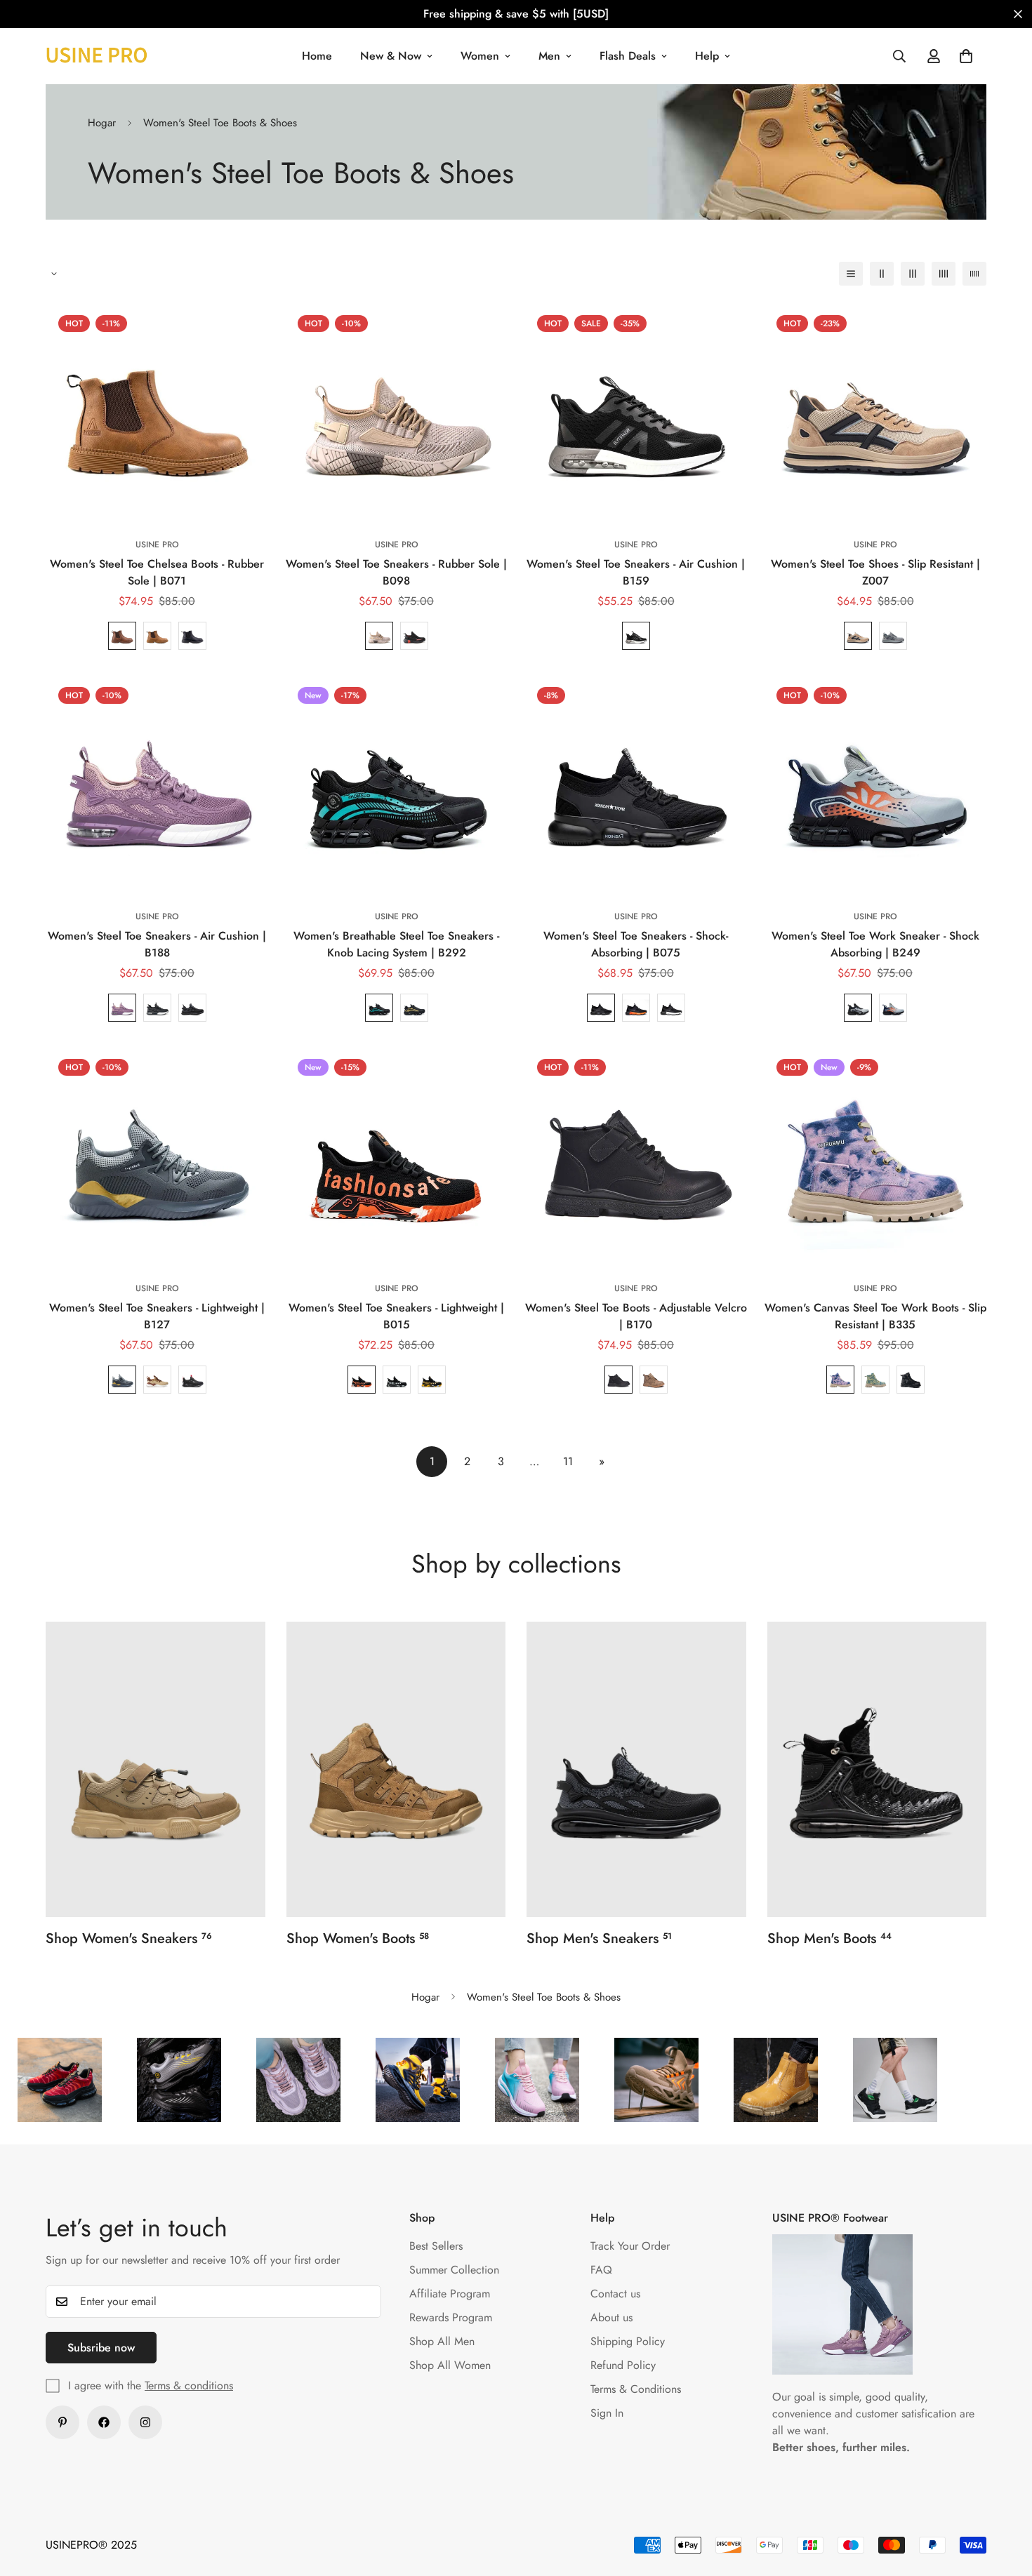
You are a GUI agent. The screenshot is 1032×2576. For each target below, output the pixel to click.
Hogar (102, 123)
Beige (379, 636)
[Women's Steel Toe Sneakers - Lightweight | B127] (157, 1157)
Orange (636, 1008)
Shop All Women (450, 2365)
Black (192, 636)
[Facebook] (104, 2422)
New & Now (391, 56)
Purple (122, 1008)
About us (611, 2317)
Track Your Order (630, 2246)
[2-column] (882, 274)
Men (549, 56)
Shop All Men (442, 2341)
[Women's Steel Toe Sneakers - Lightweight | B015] (396, 1157)
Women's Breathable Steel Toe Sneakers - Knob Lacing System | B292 (396, 944)
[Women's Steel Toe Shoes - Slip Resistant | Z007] (875, 414)
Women (480, 56)
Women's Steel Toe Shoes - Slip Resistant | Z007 (875, 572)
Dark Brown (122, 636)
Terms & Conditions (636, 2389)
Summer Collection (454, 2270)
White (671, 1008)
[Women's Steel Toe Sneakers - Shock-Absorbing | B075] (636, 786)
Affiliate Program (450, 2294)
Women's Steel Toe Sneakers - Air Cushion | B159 (636, 572)
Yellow (432, 1380)
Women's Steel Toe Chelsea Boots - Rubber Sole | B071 (157, 572)
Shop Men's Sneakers (599, 1938)
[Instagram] (145, 2422)
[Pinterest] (62, 2422)
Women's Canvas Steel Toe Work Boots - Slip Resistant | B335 (875, 1316)
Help (707, 56)
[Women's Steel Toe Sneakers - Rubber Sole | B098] (396, 414)
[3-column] (913, 274)
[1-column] (851, 274)
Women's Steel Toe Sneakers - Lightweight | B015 (396, 1316)
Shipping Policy (628, 2341)
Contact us (615, 2294)
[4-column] (944, 274)
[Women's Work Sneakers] (156, 1769)
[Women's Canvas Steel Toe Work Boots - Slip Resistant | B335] (875, 1157)
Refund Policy (623, 2365)
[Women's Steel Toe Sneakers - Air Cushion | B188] (157, 786)
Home (317, 56)
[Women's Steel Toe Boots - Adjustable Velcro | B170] (636, 1157)
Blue (379, 1008)
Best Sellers (436, 2246)
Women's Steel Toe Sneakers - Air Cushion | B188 (157, 944)
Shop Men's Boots (829, 1938)
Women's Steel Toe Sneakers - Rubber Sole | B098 (396, 572)
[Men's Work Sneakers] (636, 1769)
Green (875, 1380)
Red (362, 1380)
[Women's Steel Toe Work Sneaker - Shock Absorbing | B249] (875, 786)
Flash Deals (628, 56)
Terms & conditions (189, 2385)
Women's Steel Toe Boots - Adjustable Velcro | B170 (636, 1316)
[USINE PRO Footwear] (97, 56)
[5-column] (974, 274)
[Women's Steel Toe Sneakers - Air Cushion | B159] (636, 414)
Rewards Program (451, 2317)
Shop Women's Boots (358, 1938)
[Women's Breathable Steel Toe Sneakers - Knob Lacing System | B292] (396, 786)
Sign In (607, 2413)
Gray (157, 1008)
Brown (654, 1380)
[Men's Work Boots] (877, 1769)
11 (568, 1461)
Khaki (858, 636)
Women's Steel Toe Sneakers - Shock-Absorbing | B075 (636, 944)
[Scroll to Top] (1005, 2500)
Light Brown (157, 636)
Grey (893, 636)
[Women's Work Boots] (396, 1769)
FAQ (601, 2270)
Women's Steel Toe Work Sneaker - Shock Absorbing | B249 (875, 944)
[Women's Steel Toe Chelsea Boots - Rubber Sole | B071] (157, 414)
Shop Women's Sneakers (129, 1938)
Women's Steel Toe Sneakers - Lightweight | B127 (157, 1316)
